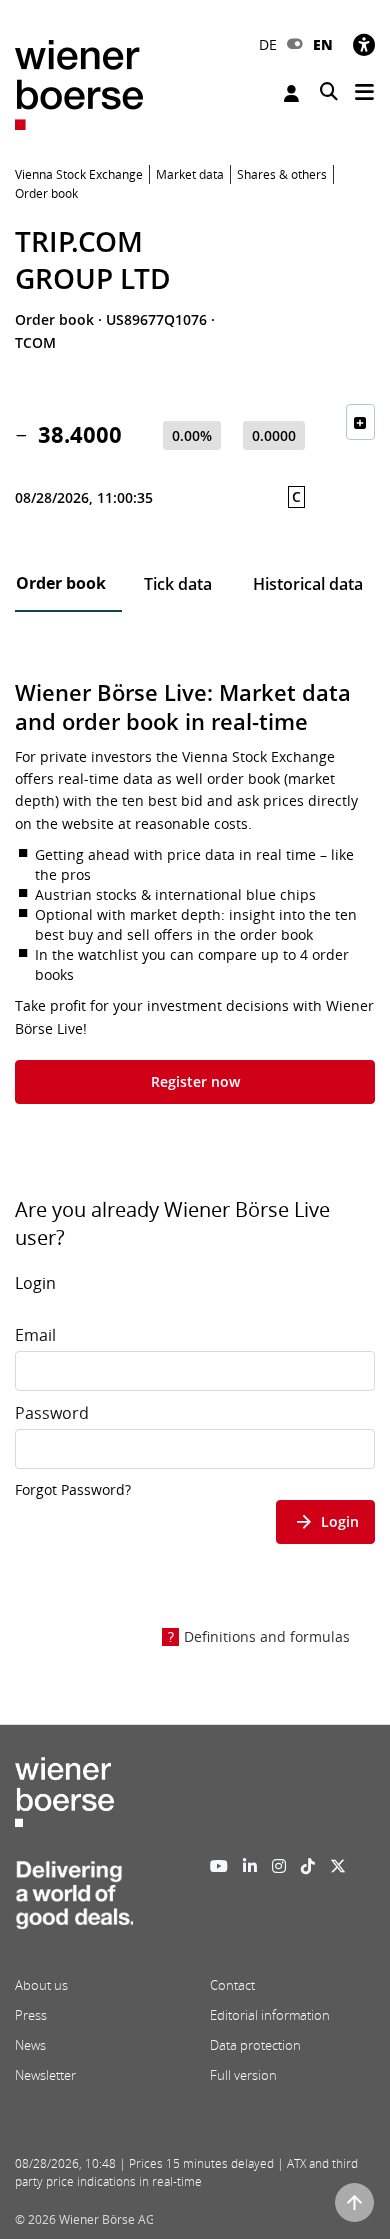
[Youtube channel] (219, 1866)
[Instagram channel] (279, 1866)
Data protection (255, 2045)
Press (31, 2015)
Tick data (178, 584)
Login (294, 93)
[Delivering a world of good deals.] (74, 1900)
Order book (61, 583)
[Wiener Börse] (79, 83)
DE (268, 44)
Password (52, 1413)
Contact (232, 1985)
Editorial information (270, 2015)
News (30, 2045)
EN (323, 44)
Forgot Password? (73, 1489)
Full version (243, 2075)
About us (41, 1985)
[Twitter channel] (338, 1866)
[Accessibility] (364, 44)
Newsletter (45, 2075)
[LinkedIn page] (250, 1866)
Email (35, 1335)
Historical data (308, 584)
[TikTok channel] (308, 1866)
